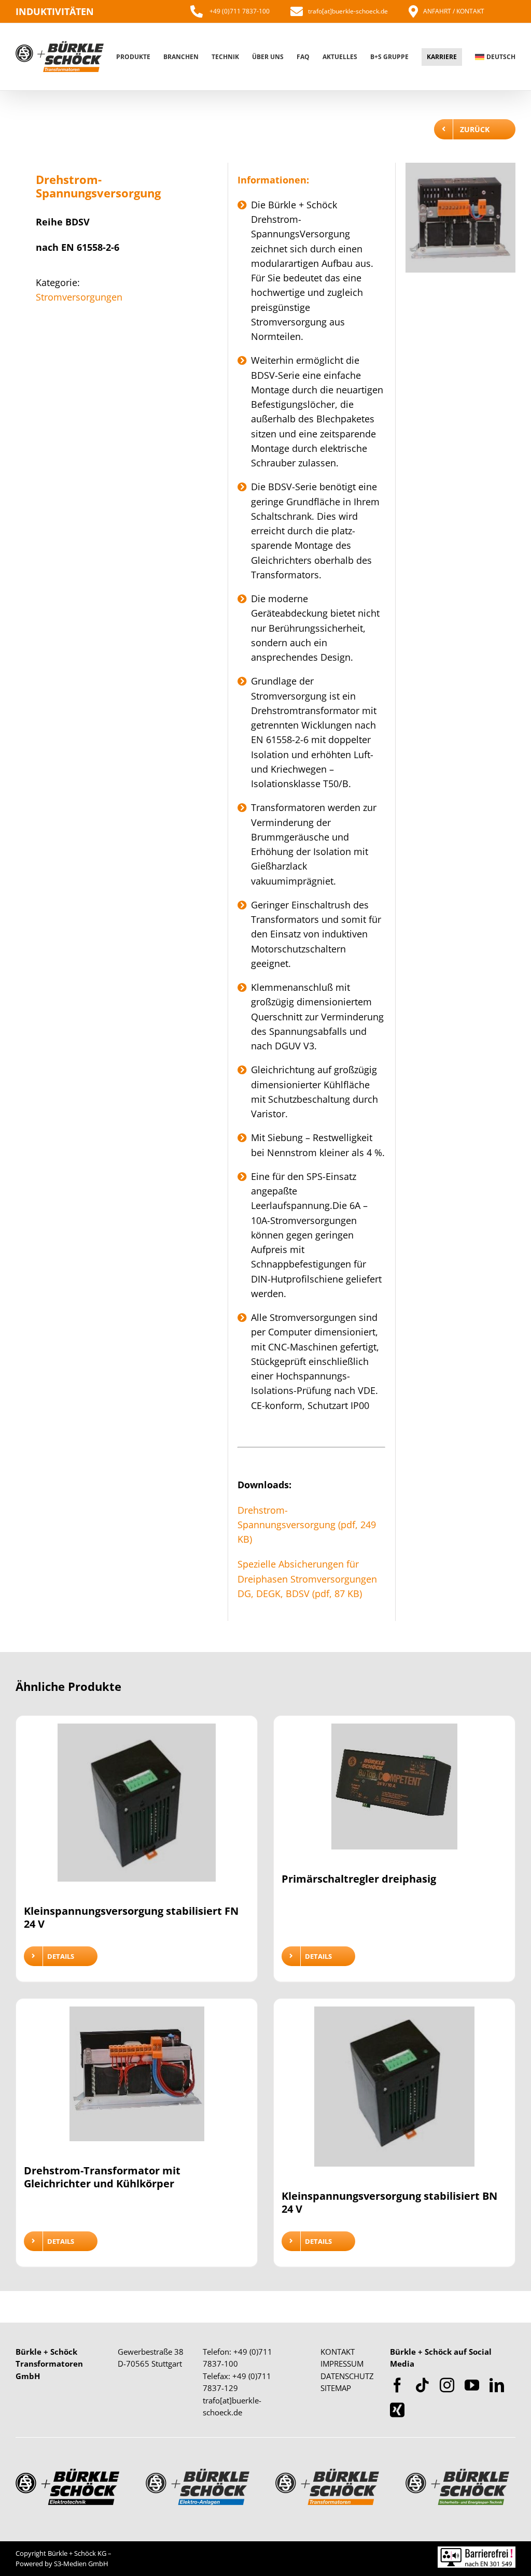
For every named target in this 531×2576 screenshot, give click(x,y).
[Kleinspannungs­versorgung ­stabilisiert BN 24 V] (394, 2093)
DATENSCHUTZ (347, 2376)
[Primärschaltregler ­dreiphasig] (394, 1793)
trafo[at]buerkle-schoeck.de (348, 11)
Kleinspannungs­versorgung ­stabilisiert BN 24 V (389, 2202)
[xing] (397, 2410)
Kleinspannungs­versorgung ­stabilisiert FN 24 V (131, 1917)
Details (61, 1956)
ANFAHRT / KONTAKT (454, 11)
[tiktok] (422, 2385)
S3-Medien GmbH (81, 2564)
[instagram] (447, 2385)
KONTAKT (338, 2352)
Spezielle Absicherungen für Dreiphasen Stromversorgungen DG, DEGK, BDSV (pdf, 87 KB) (307, 1579)
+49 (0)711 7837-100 (239, 11)
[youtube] (472, 2385)
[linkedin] (497, 2385)
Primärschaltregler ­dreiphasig (359, 1879)
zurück (475, 129)
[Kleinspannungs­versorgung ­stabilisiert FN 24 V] (137, 1809)
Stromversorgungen (79, 297)
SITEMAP (336, 2388)
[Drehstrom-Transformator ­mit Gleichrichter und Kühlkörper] (137, 2080)
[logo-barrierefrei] (477, 2551)
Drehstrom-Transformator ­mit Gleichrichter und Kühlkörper (102, 2177)
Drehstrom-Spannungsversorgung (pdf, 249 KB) (307, 1525)
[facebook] (397, 2385)
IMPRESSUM (342, 2364)
